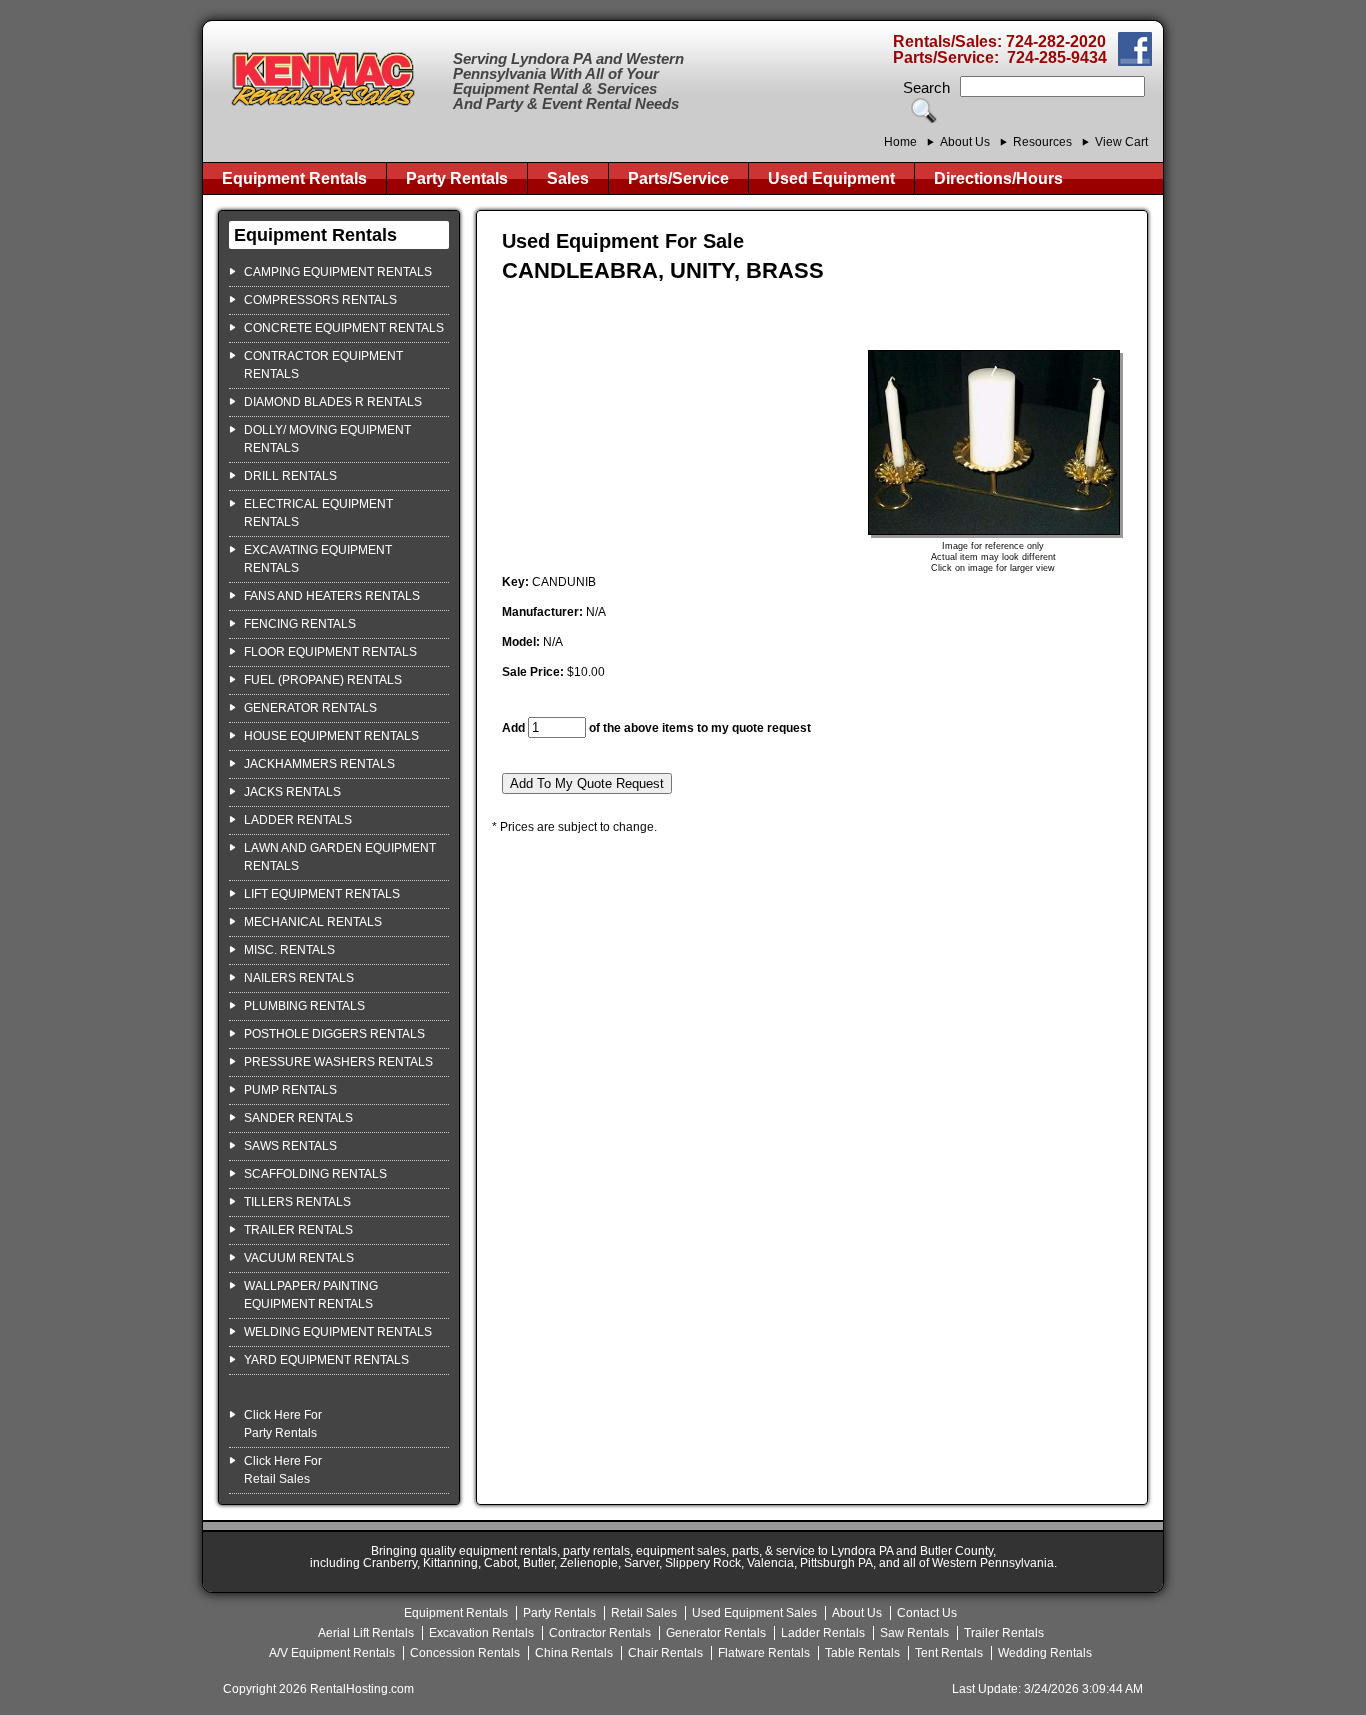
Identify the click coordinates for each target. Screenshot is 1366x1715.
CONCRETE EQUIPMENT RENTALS (344, 328)
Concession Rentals (465, 1653)
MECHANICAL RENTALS (313, 922)
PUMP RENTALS (290, 1090)
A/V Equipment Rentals (332, 1653)
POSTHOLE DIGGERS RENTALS (334, 1034)
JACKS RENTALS (292, 792)
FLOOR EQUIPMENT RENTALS (330, 652)
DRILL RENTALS (290, 476)
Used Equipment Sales (754, 1613)
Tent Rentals (949, 1653)
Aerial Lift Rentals (366, 1633)
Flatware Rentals (764, 1653)
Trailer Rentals (1004, 1633)
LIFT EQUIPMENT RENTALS (322, 894)
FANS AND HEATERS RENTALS (332, 596)
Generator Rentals (716, 1633)
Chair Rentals (665, 1653)
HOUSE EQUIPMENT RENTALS (331, 736)
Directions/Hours (998, 178)
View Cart (1121, 142)
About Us (965, 142)
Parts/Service (678, 178)
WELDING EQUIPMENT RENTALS (338, 1332)
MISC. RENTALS (289, 950)
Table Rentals (862, 1653)
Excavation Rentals (481, 1633)
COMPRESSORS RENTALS (320, 300)
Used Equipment (831, 178)
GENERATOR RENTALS (310, 708)
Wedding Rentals (1045, 1653)
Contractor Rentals (600, 1633)
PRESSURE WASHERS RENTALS (338, 1062)
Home (900, 142)
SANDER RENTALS (298, 1118)
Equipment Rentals (294, 178)
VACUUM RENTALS (299, 1258)
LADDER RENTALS (298, 820)
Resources (1042, 142)
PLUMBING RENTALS (304, 1006)
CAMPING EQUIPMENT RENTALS (338, 272)
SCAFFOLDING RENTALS (315, 1174)
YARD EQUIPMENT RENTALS (326, 1360)
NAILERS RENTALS (299, 978)
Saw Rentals (914, 1633)
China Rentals (574, 1653)
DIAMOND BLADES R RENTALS (333, 402)
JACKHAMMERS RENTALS (319, 764)
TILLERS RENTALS (297, 1202)
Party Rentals (457, 178)
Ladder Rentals (823, 1633)
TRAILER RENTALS (298, 1230)
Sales (568, 178)
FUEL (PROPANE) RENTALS (323, 680)
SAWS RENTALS (290, 1146)
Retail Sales (644, 1613)
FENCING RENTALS (300, 624)
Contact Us (927, 1613)
